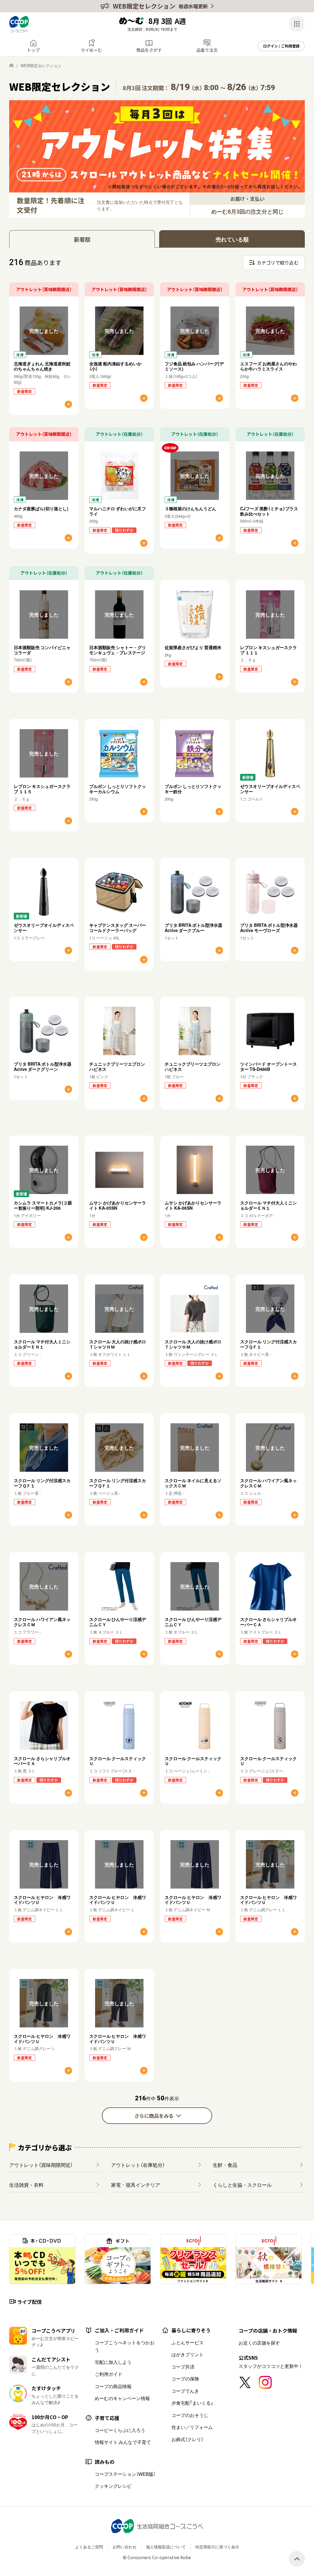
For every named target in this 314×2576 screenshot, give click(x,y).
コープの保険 (185, 2379)
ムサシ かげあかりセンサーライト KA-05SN (118, 1205)
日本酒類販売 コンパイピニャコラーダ (42, 650)
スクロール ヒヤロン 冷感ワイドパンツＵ (42, 1900)
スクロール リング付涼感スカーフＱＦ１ (268, 1344)
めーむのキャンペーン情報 (122, 2398)
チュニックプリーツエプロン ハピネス (117, 1066)
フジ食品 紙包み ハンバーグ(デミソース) (194, 366)
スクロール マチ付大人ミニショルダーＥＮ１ (268, 1205)
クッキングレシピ (113, 2486)
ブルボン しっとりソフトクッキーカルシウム (118, 789)
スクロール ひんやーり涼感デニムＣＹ (118, 1622)
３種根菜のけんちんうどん (190, 508)
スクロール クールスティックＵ (118, 1761)
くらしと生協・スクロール (242, 2185)
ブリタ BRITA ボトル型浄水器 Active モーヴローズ (269, 928)
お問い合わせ (124, 2547)
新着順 (82, 239)
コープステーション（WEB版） (125, 2474)
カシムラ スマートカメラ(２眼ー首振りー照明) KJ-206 (43, 1205)
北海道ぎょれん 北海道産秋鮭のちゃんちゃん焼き (42, 366)
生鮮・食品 (225, 2165)
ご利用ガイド (109, 2374)
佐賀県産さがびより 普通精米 (193, 647)
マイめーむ (91, 50)
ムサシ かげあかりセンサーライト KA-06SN (193, 1205)
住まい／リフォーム (192, 2427)
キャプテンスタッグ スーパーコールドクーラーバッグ (118, 928)
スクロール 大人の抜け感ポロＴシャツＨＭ (118, 1344)
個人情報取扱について (166, 2547)
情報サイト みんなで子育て (123, 2442)
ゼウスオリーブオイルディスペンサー (270, 789)
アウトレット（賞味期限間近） (41, 2165)
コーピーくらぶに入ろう (120, 2430)
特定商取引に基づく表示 (217, 2547)
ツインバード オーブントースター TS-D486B (268, 1066)
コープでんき (185, 2391)
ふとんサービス (188, 2342)
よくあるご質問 (89, 2547)
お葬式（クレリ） (187, 2439)
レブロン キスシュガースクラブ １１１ (268, 650)
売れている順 (232, 239)
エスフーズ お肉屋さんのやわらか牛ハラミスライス (268, 366)
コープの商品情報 (113, 2386)
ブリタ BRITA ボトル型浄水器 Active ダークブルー (193, 928)
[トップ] (11, 65)
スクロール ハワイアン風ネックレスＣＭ (268, 1483)
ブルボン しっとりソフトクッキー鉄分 (193, 789)
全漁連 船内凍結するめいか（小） (115, 366)
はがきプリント (188, 2354)
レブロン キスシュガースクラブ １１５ (42, 789)
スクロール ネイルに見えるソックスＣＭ (193, 1483)
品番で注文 (207, 50)
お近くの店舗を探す (259, 2343)
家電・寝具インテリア (136, 2185)
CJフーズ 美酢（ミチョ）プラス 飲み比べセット (271, 511)
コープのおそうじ (190, 2415)
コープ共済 (183, 2367)
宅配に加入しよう (113, 2362)
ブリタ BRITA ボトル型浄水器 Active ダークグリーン (43, 1066)
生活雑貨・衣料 (26, 2185)
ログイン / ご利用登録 (281, 46)
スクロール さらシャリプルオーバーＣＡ (268, 1622)
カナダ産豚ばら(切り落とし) (41, 508)
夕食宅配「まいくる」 (192, 2403)
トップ (33, 50)
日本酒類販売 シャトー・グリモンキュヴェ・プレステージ (118, 650)
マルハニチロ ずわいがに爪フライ (118, 511)
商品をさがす (149, 50)
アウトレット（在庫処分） (138, 2165)
